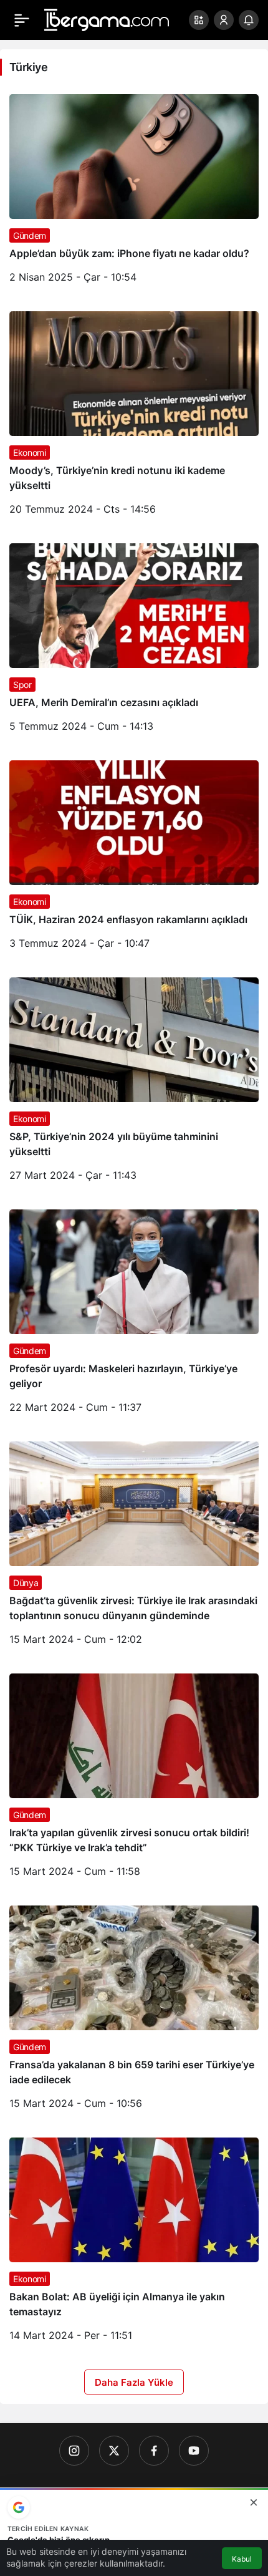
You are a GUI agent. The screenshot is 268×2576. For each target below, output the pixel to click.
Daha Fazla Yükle (134, 2382)
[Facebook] (154, 2451)
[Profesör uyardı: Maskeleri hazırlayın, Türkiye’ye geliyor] (134, 1316)
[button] (199, 20)
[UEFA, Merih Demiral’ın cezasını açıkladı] (134, 642)
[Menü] (22, 20)
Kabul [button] (242, 2559)
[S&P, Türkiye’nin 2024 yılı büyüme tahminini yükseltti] (134, 1084)
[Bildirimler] (249, 20)
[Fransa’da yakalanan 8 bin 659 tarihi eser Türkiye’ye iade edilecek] (134, 2012)
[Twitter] (114, 2451)
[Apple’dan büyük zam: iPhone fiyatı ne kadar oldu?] (134, 193)
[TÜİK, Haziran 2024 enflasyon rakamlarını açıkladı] (134, 859)
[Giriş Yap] (224, 20)
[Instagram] (74, 2451)
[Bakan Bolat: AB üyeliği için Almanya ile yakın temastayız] (134, 2244)
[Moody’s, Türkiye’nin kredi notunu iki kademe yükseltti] (134, 418)
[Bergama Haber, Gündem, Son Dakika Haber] (107, 19)
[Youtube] (194, 2451)
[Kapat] (254, 2502)
